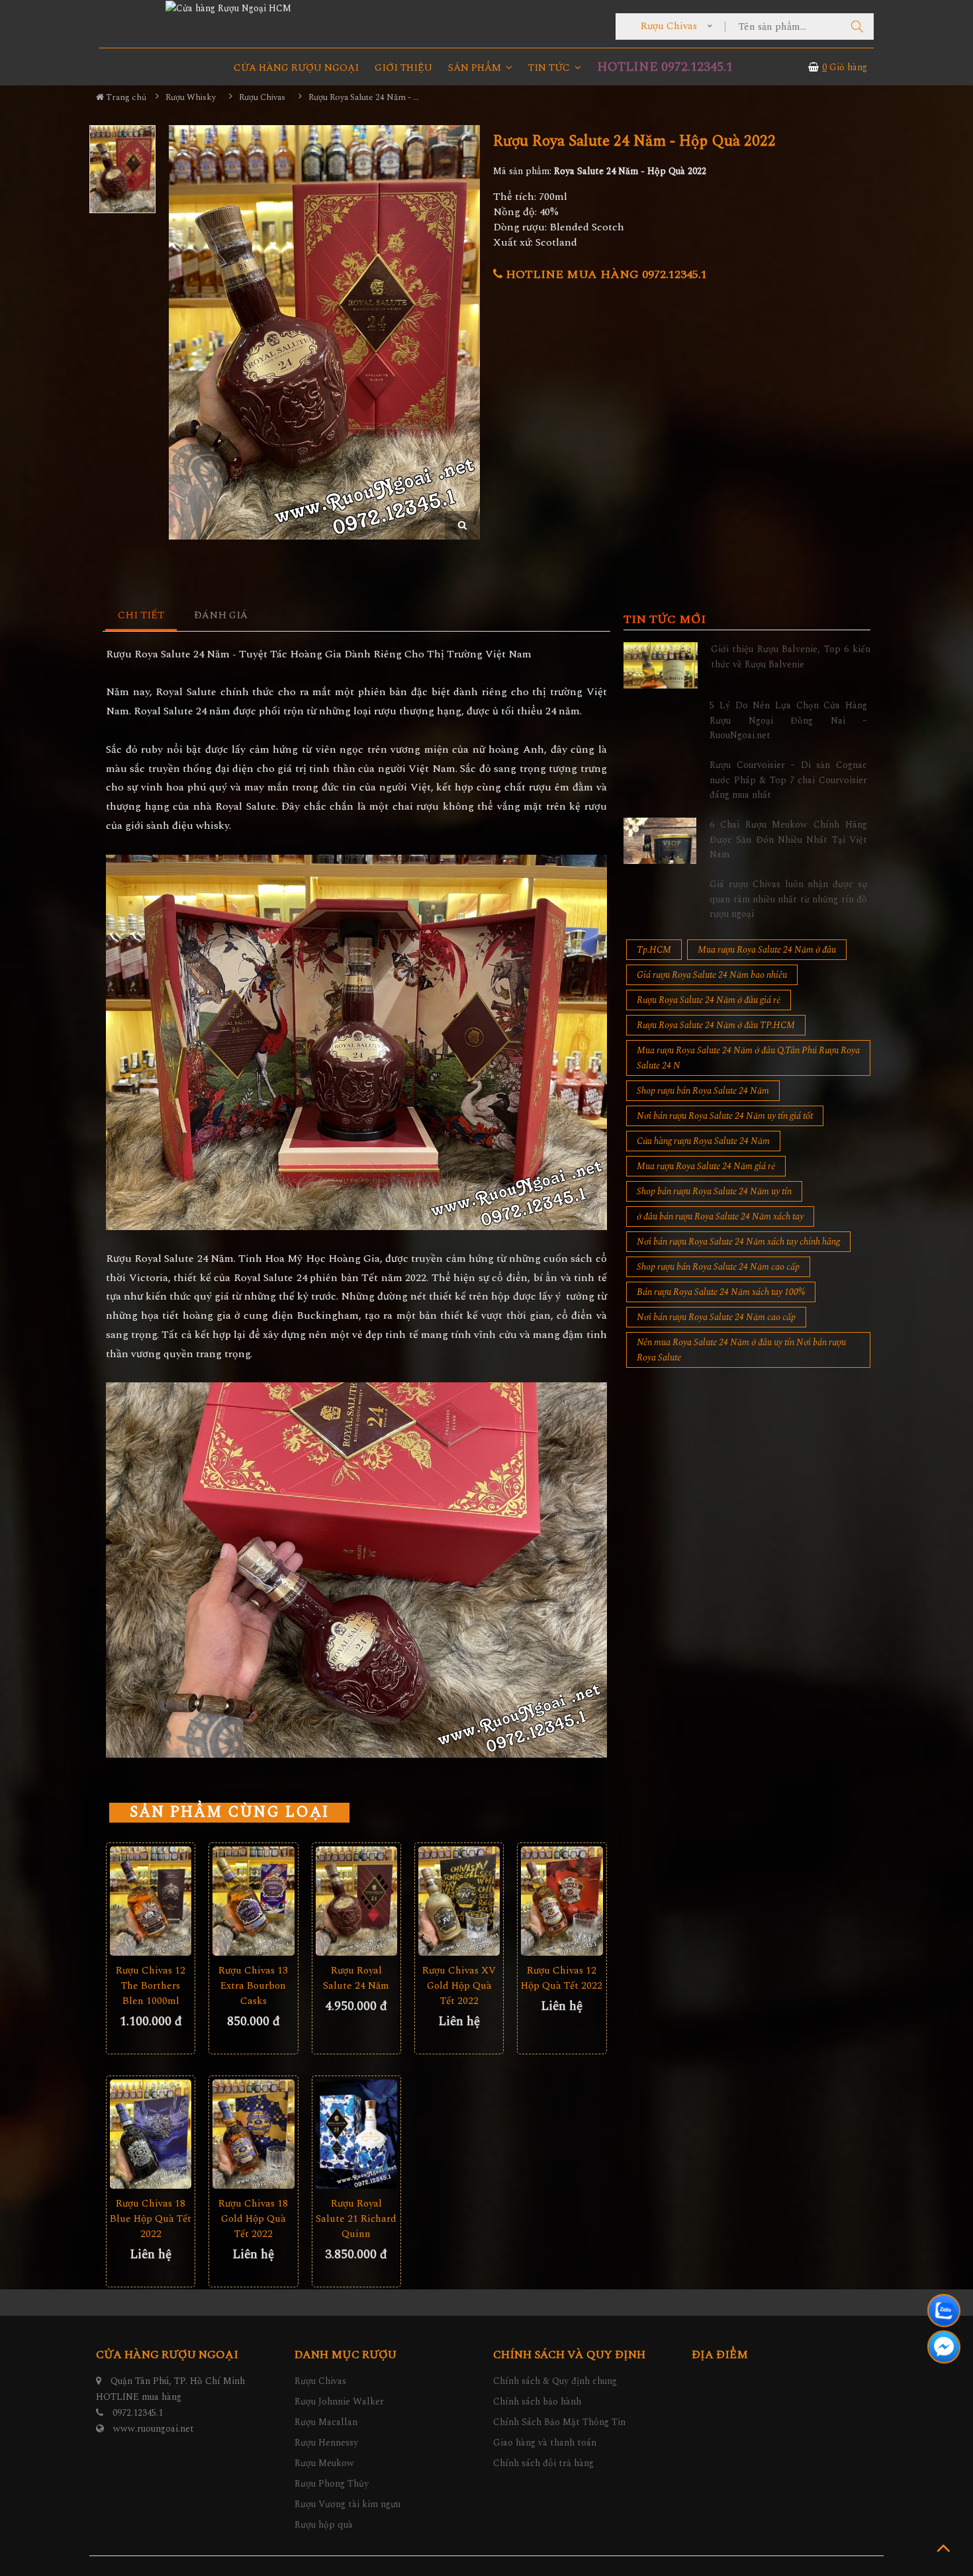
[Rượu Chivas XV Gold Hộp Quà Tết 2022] (459, 1901)
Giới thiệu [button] (403, 68)
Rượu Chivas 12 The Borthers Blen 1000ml (151, 1986)
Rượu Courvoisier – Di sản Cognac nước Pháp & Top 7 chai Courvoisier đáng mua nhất (788, 780)
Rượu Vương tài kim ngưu (347, 2504)
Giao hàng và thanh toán (545, 2443)
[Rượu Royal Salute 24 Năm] (356, 1901)
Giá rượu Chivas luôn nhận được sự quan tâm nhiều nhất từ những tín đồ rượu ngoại (788, 899)
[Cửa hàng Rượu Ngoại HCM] (228, 8)
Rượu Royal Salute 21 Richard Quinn (356, 2219)
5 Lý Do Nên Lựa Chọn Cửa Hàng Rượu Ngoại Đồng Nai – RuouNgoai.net (788, 720)
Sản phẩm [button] (476, 68)
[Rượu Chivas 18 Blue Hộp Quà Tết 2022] (151, 2134)
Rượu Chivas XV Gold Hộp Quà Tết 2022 (459, 1986)
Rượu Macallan (326, 2422)
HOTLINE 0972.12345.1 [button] (665, 67)
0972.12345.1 (138, 2413)
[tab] (141, 616)
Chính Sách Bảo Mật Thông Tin (559, 2422)
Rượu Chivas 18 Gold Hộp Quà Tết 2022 (253, 2219)
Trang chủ (125, 97)
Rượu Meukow (324, 2463)
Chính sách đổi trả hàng (543, 2463)
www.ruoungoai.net (154, 2429)
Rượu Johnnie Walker (339, 2402)
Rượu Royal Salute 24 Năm (356, 1978)
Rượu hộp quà (324, 2525)
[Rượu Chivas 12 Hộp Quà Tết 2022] (562, 1901)
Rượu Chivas (320, 2381)
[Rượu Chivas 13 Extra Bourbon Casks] (253, 1901)
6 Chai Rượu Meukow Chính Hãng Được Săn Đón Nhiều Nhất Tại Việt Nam (788, 839)
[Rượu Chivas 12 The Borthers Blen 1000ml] (151, 1901)
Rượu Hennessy (326, 2443)
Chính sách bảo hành (537, 2402)
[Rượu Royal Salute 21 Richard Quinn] (356, 2134)
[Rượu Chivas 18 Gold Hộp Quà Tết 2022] (253, 2134)
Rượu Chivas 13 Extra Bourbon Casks (253, 1986)
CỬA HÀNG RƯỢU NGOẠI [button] (296, 68)
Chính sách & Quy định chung (555, 2381)
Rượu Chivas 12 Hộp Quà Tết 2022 (562, 1978)
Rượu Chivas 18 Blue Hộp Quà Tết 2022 (151, 2219)
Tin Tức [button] (550, 68)
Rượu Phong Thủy (332, 2484)
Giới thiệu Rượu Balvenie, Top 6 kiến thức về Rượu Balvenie (791, 656)
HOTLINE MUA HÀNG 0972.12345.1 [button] (605, 274)
